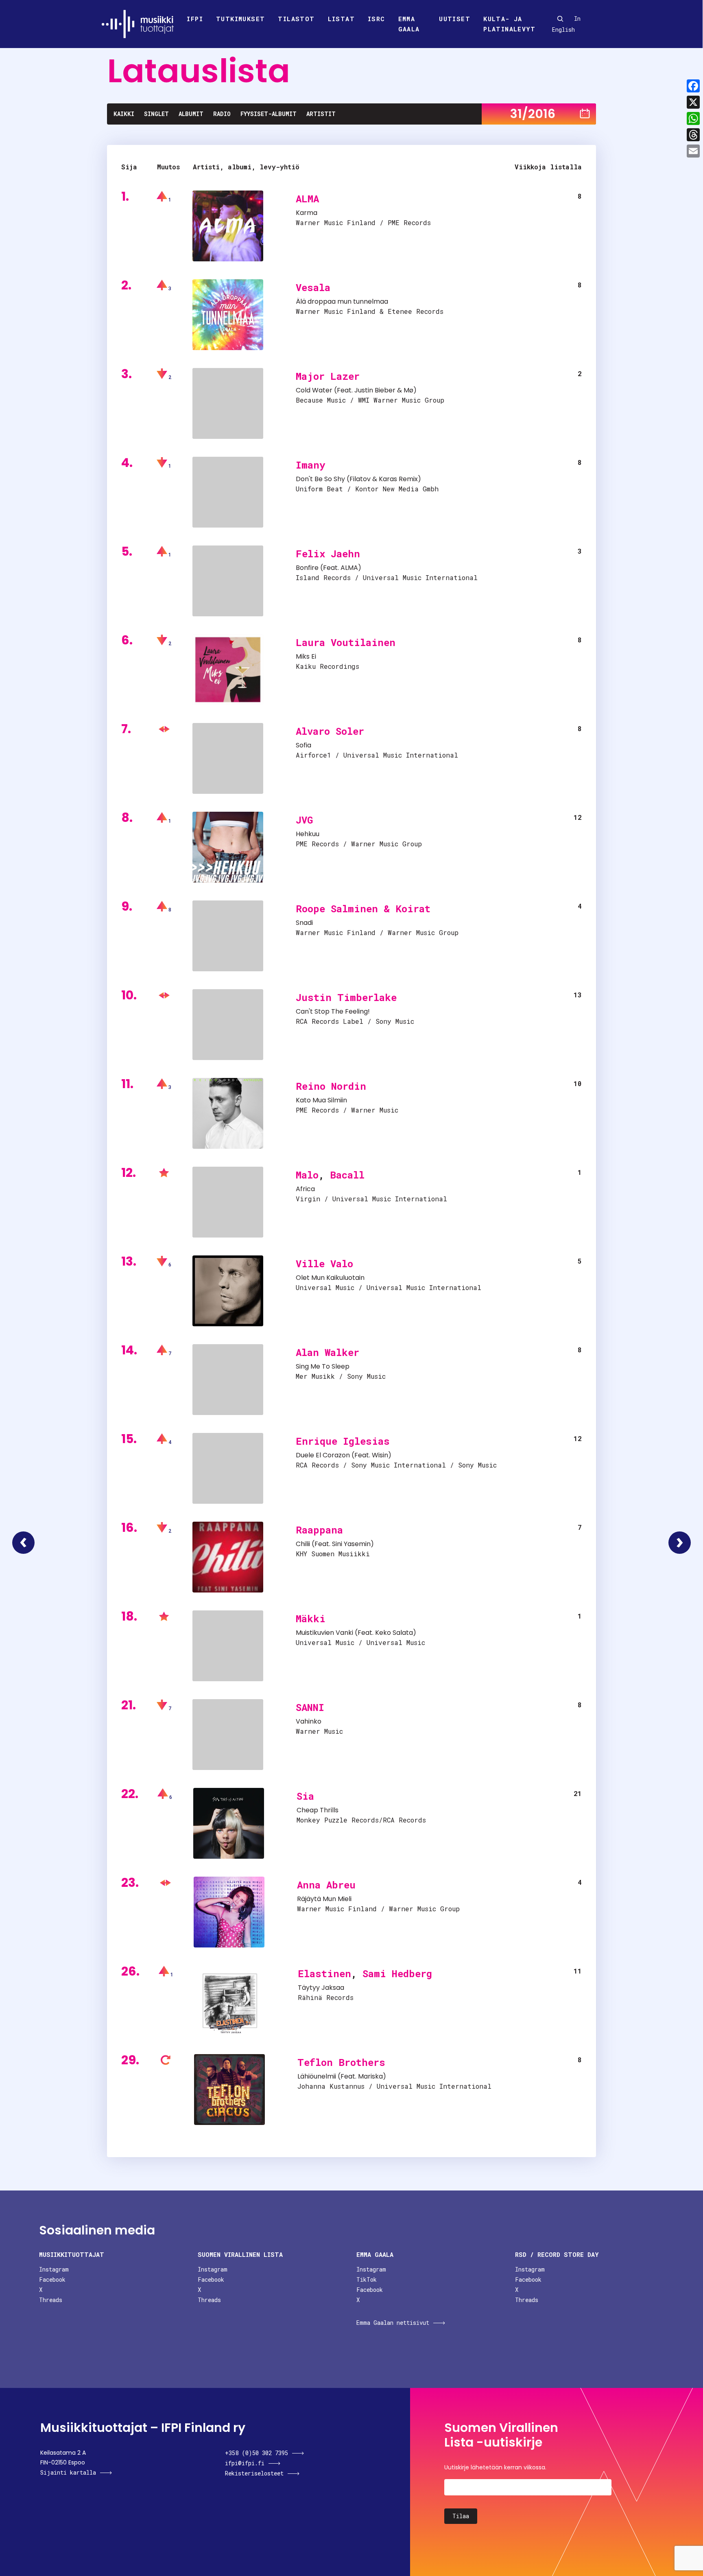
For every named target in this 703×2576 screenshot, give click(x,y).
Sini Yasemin (351, 1544)
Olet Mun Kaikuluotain (330, 1278)
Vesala (313, 287)
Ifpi (195, 19)
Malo (307, 1175)
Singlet (156, 114)
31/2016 (533, 114)
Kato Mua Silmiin (321, 1100)
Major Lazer (328, 376)
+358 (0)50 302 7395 (257, 2453)
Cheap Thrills (318, 1810)
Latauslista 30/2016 (23, 1543)
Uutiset (455, 19)
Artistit (321, 114)
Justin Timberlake (346, 997)
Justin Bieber (375, 390)
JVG (304, 820)
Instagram (54, 2269)
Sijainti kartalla (68, 2472)
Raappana (319, 1530)
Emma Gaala (409, 24)
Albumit (191, 114)
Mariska (370, 2076)
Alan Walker (327, 1352)
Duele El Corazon (323, 1455)
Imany (310, 465)
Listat (341, 19)
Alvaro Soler (330, 731)
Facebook (52, 2279)
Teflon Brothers (341, 2062)
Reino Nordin (331, 1086)
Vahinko (309, 1721)
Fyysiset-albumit (269, 114)
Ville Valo (324, 1264)
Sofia (303, 745)
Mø (408, 390)
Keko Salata (394, 1633)
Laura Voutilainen (346, 642)
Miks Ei (306, 656)
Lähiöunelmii (317, 2076)
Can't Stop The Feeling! (333, 1011)
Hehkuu (308, 834)
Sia (305, 1796)
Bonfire (307, 568)
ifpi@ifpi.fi (245, 2463)
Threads (51, 2300)
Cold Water (314, 390)
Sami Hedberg (397, 1974)
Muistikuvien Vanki (324, 1633)
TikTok (367, 2279)
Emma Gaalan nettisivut (393, 2323)
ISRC (377, 19)
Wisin (380, 1455)
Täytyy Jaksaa (321, 1988)
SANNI (310, 1707)
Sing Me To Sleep (323, 1366)
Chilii (303, 1544)
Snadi (304, 923)
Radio (222, 114)
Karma (307, 213)
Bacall (347, 1175)
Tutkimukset (240, 19)
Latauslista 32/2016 (680, 1543)
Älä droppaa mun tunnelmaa (342, 301)
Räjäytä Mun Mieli (324, 1899)
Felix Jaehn (328, 554)
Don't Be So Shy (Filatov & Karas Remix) (358, 479)
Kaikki (124, 114)
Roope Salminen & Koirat (363, 909)
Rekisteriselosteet (254, 2473)
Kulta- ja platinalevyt (509, 24)
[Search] (560, 19)
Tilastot (296, 19)
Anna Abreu (326, 1885)
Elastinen (324, 1974)
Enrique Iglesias (343, 1441)
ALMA (307, 199)
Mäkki (311, 1619)
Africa (305, 1189)
